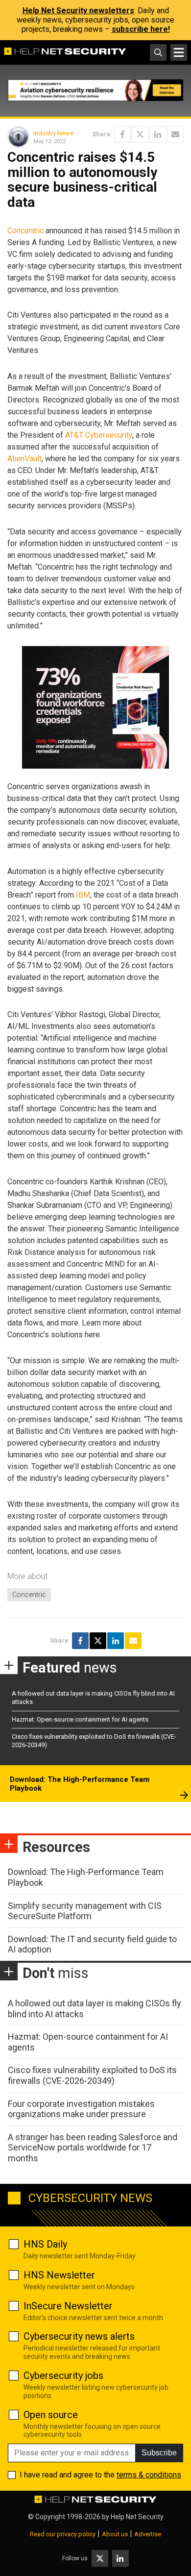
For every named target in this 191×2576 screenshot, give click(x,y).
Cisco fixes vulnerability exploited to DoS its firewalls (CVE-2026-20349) (92, 2075)
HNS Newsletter (59, 2275)
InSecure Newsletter (68, 2306)
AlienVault (24, 459)
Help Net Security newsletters (78, 11)
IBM (83, 895)
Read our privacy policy (63, 2534)
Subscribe (159, 2453)
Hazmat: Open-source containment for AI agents (80, 1719)
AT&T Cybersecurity (99, 435)
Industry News (53, 133)
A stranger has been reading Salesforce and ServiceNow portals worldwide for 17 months (93, 2148)
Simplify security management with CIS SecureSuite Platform (85, 1911)
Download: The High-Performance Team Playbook (80, 1784)
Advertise (148, 2534)
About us (115, 2534)
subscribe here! (141, 29)
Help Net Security (137, 2517)
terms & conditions (149, 2475)
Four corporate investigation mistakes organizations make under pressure (81, 2109)
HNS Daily (45, 2244)
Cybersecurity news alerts (79, 2336)
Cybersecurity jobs (63, 2376)
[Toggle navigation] (179, 52)
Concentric (25, 231)
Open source (51, 2415)
